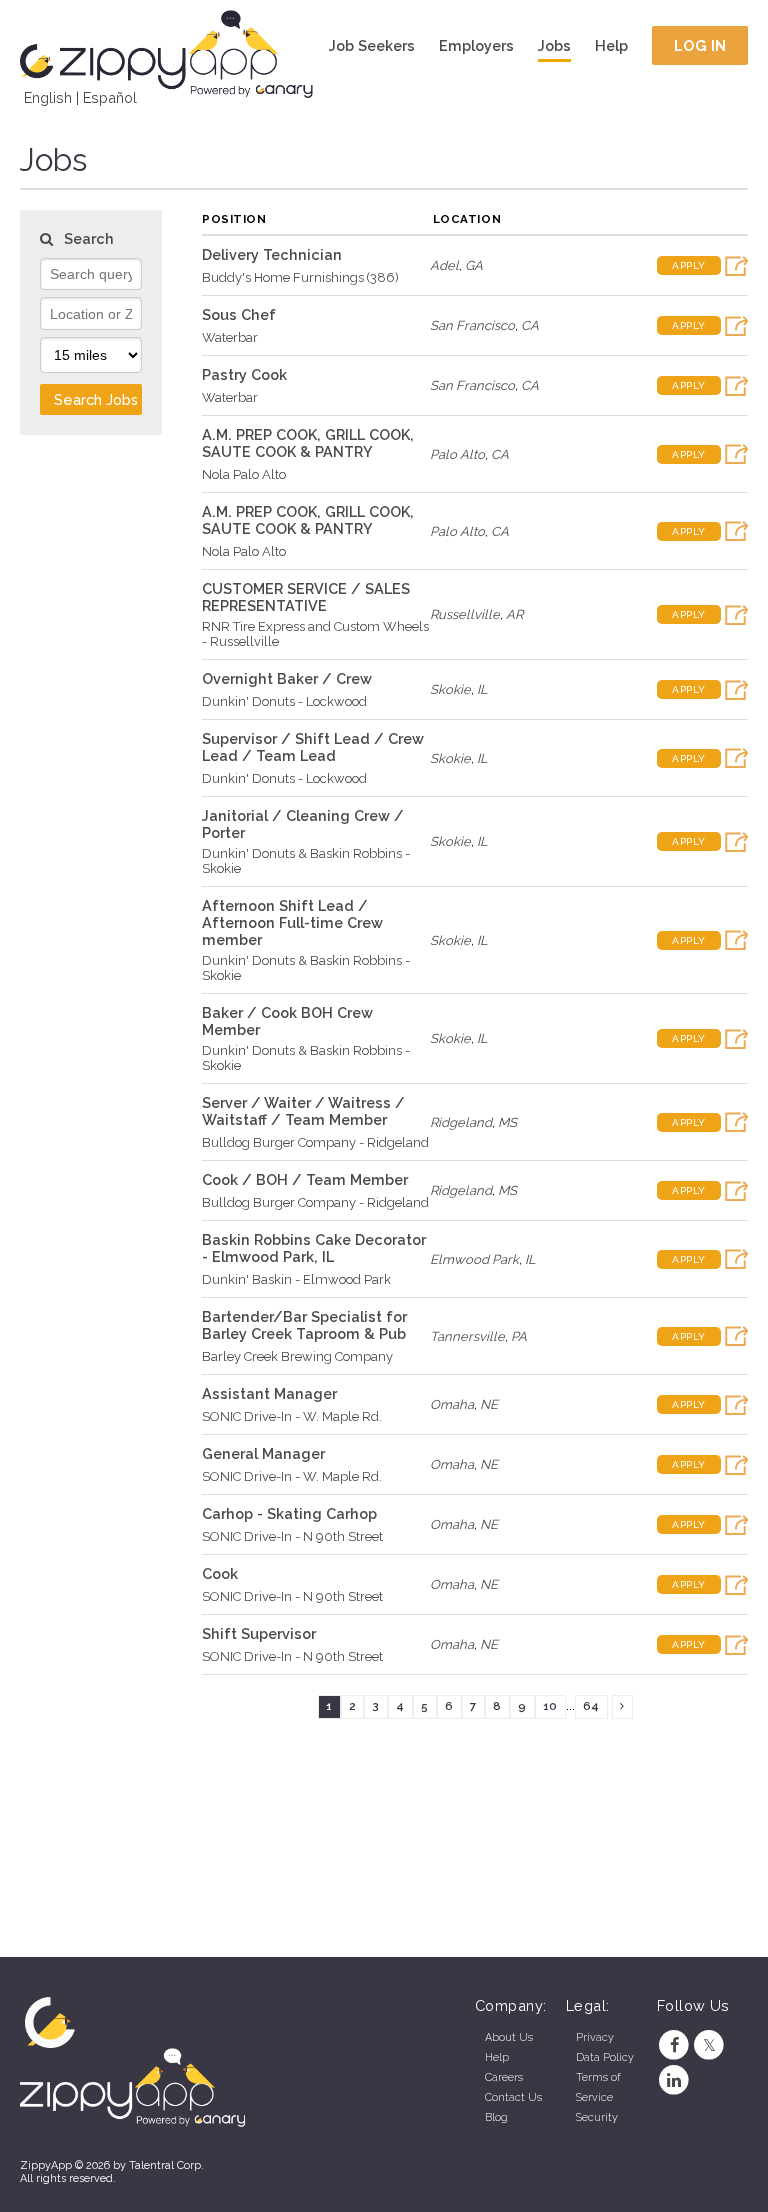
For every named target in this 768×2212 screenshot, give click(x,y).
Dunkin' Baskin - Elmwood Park (296, 1279)
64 (591, 1706)
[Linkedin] (674, 2080)
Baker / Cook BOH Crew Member (287, 1021)
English (48, 97)
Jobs (554, 45)
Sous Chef (239, 314)
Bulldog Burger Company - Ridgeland (315, 1142)
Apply (689, 265)
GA (474, 265)
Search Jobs (96, 399)
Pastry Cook (244, 374)
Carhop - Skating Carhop (289, 1513)
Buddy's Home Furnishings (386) (300, 277)
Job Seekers (372, 45)
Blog (496, 2117)
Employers (476, 45)
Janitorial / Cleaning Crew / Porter (303, 824)
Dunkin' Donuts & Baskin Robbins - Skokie (306, 861)
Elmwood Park (474, 1259)
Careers (504, 2077)
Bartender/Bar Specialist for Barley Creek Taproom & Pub (304, 1325)
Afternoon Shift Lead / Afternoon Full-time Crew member (292, 922)
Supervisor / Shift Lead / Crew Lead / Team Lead (313, 747)
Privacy (595, 2037)
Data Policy (605, 2057)
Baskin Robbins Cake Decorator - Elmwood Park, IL (314, 1248)
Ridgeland (461, 1122)
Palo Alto (457, 454)
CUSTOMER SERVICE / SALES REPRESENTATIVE (306, 597)
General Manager (263, 1453)
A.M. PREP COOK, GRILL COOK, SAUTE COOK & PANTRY (308, 443)
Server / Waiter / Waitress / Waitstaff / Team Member (303, 1111)
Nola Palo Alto (244, 474)
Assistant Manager (269, 1393)
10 (550, 1706)
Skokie (450, 689)
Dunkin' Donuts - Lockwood (284, 701)
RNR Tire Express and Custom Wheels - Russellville (315, 634)
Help (611, 45)
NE (489, 1404)
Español (110, 97)
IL (482, 689)
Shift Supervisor (259, 1633)
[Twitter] (709, 2045)
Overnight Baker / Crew (287, 678)
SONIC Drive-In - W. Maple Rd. (292, 1416)
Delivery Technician (272, 254)
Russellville (465, 614)
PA (519, 1336)
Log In (700, 45)
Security (597, 2117)
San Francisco (472, 325)
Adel (444, 265)
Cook (220, 1573)
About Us (509, 2037)
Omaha (452, 1404)
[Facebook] (674, 2045)
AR (514, 614)
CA (530, 325)
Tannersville (467, 1336)
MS (507, 1122)
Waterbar (230, 337)
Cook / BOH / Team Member (305, 1179)
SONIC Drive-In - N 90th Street (292, 1536)
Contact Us (513, 2097)
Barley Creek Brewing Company (297, 1356)
